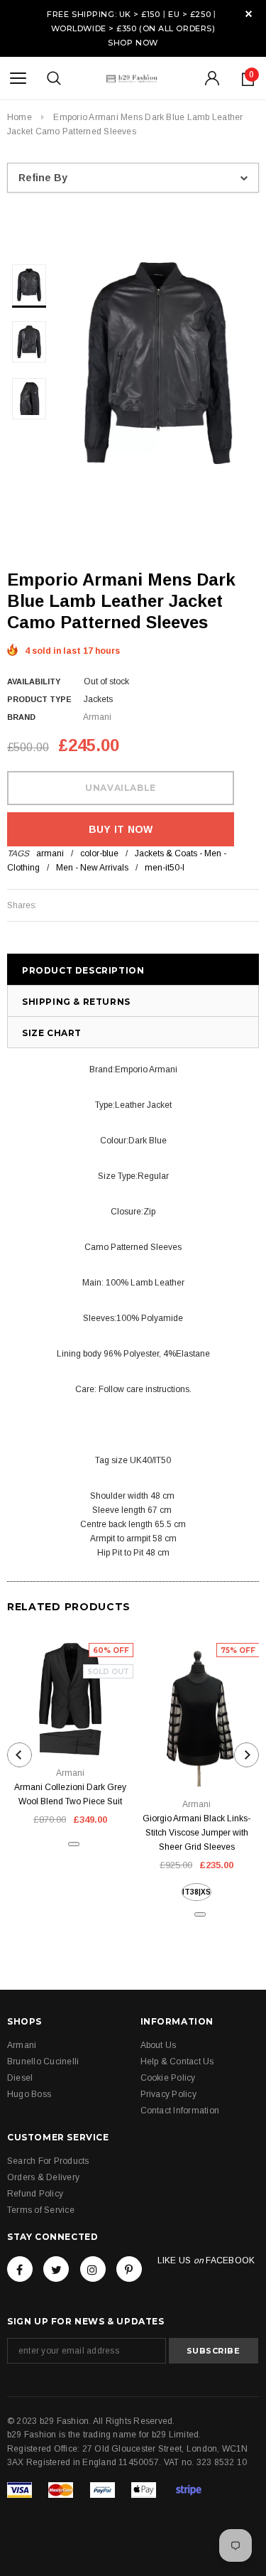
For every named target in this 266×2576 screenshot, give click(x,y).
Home (20, 117)
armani (50, 853)
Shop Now (133, 43)
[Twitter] (56, 2269)
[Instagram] (93, 2269)
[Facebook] (20, 2269)
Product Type (39, 699)
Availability (34, 681)
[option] (158, 363)
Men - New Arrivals (92, 868)
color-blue (99, 853)
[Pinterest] (129, 2269)
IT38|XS (196, 1892)
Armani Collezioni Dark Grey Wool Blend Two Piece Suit (70, 1794)
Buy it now (121, 829)
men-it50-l (165, 868)
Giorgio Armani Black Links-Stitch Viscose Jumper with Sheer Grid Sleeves (196, 1833)
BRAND (21, 717)
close (249, 14)
